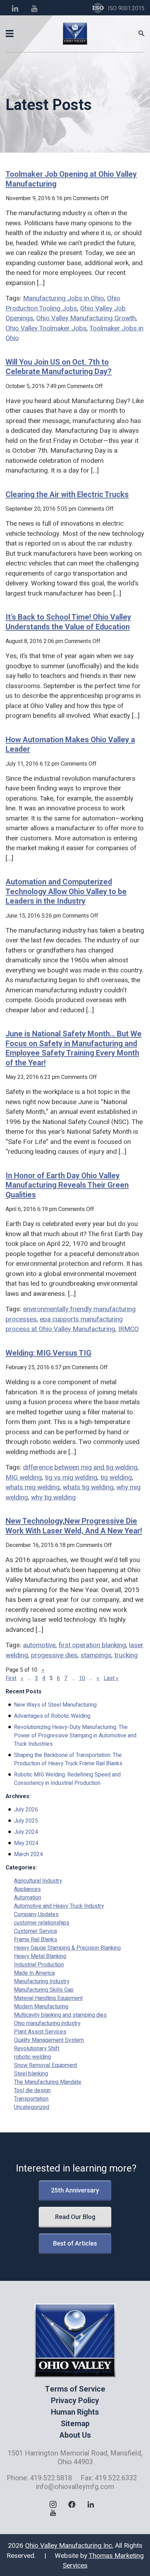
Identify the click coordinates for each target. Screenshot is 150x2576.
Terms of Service (75, 2389)
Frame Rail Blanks (36, 1940)
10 (82, 1678)
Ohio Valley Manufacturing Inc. (69, 2546)
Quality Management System (49, 2040)
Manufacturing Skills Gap (44, 1990)
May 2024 (26, 1843)
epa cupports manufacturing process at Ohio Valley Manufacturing (64, 1324)
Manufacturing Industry (42, 1982)
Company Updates (36, 1914)
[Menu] (10, 34)
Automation (28, 1898)
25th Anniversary (75, 2190)
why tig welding (53, 1497)
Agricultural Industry (38, 1881)
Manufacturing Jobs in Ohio (63, 298)
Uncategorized (32, 2107)
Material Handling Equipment (48, 1998)
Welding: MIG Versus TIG (48, 1353)
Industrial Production (39, 1965)
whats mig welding (33, 1487)
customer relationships (42, 1923)
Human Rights (75, 2412)
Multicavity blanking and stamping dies (60, 2015)
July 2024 (26, 1832)
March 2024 (28, 1854)
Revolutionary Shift (37, 2049)
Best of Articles (75, 2243)
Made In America (34, 1973)
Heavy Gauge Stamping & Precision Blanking (67, 1948)
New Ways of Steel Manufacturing (55, 1705)
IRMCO (129, 1329)
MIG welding (24, 1477)
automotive (39, 1645)
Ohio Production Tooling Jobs (63, 303)
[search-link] (141, 34)
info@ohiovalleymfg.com (75, 2487)
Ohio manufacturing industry (47, 2023)
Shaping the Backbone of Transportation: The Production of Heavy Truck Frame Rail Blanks (68, 1759)
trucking (126, 1655)
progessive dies (54, 1655)
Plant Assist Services (40, 2032)
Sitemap (75, 2424)
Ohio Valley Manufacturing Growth (86, 318)
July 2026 (26, 1810)
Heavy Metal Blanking (40, 1956)
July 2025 (26, 1821)
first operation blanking (92, 1645)
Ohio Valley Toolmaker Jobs (46, 328)
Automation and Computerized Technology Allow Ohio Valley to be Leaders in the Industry (66, 891)
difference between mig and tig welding (80, 1467)
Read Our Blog (75, 2217)
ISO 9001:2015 (126, 8)
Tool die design (32, 2090)
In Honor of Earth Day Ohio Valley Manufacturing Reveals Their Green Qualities (67, 1185)
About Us (75, 2435)
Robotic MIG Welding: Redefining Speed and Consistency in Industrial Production (67, 1779)
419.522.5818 (51, 2478)
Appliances (27, 1889)
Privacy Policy (75, 2401)
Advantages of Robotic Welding (52, 1716)
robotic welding (32, 2057)
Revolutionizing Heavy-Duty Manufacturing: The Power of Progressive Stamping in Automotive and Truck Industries (75, 1736)
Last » (111, 1678)
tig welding (116, 1477)
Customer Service (36, 1931)
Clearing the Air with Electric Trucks (67, 494)
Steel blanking (31, 2074)
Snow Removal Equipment (46, 2065)
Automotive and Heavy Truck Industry (59, 1906)
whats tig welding (88, 1487)
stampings (96, 1655)
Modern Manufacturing (41, 2007)
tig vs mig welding (71, 1477)
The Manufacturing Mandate (48, 2082)
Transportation (31, 2099)
